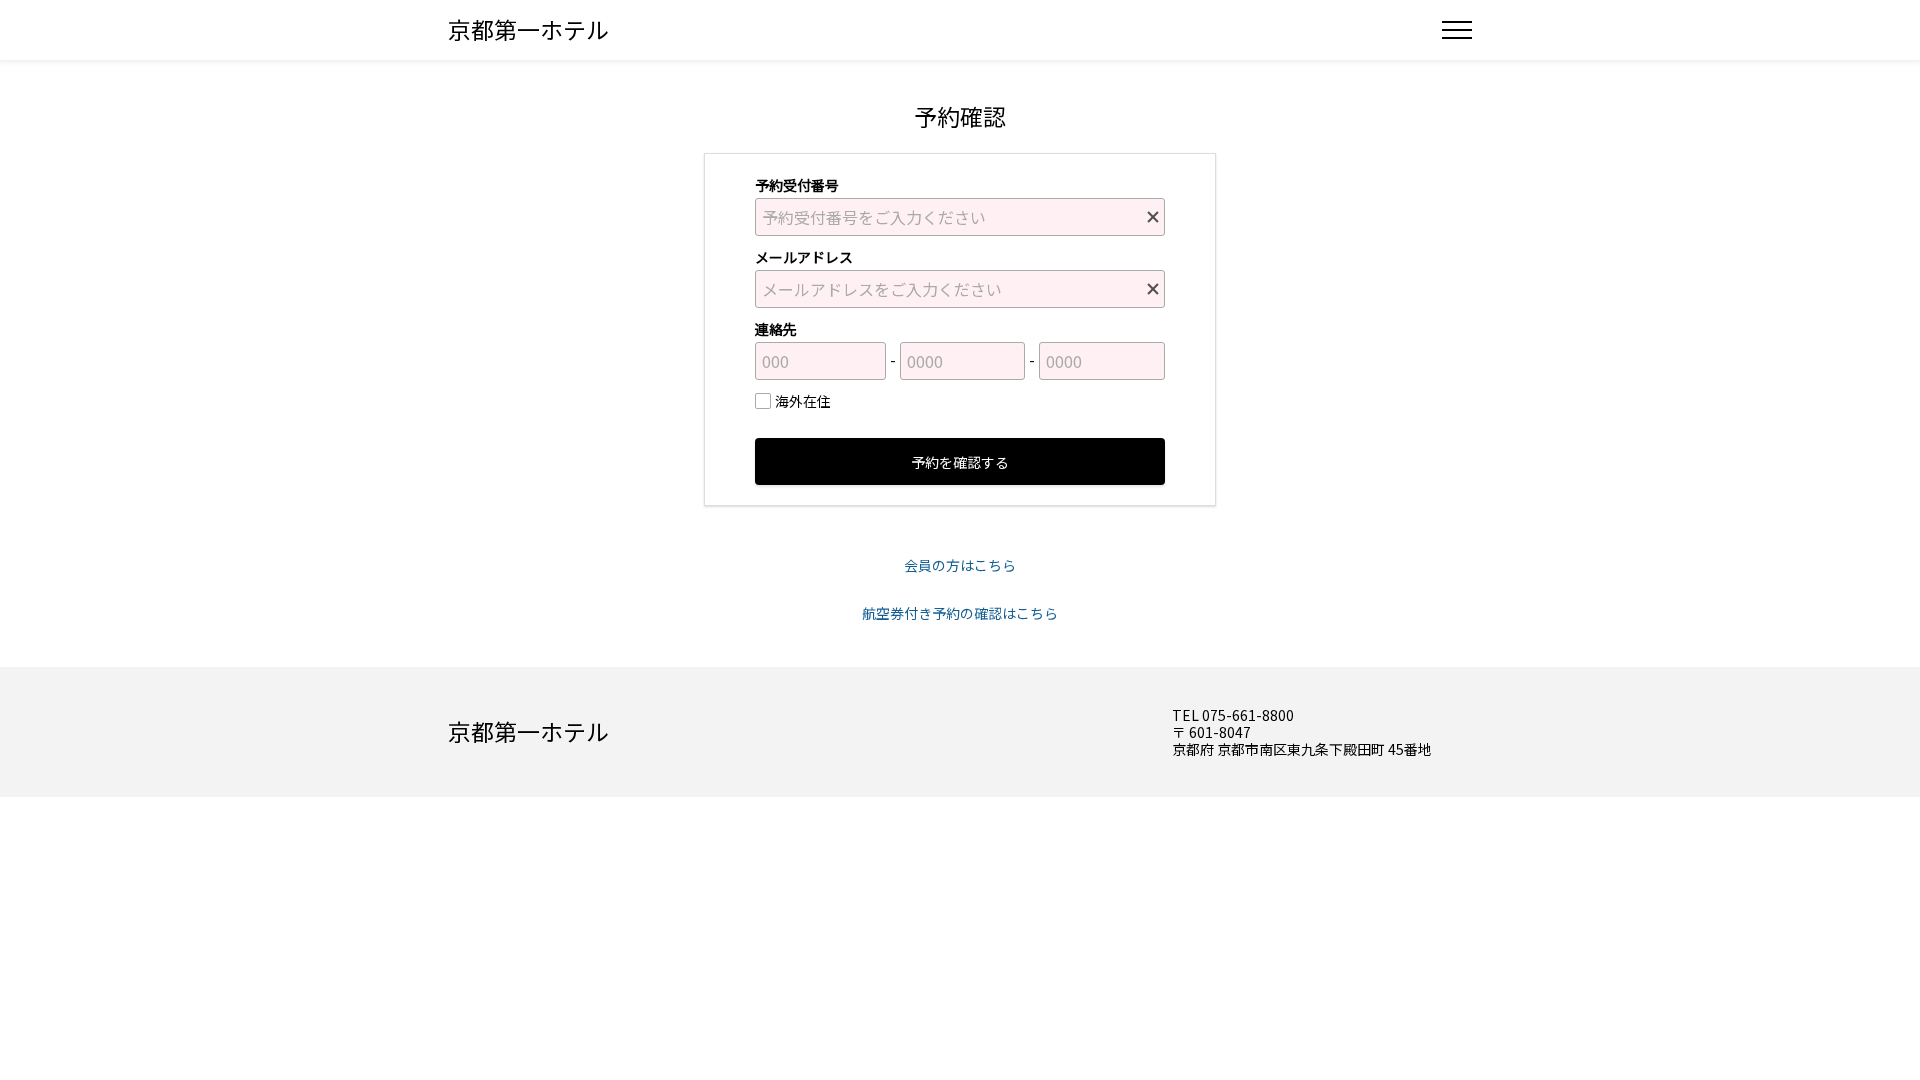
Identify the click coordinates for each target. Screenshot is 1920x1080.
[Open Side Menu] (1457, 30)
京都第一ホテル (528, 29)
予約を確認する (960, 462)
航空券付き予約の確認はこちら (960, 613)
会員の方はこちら (960, 565)
